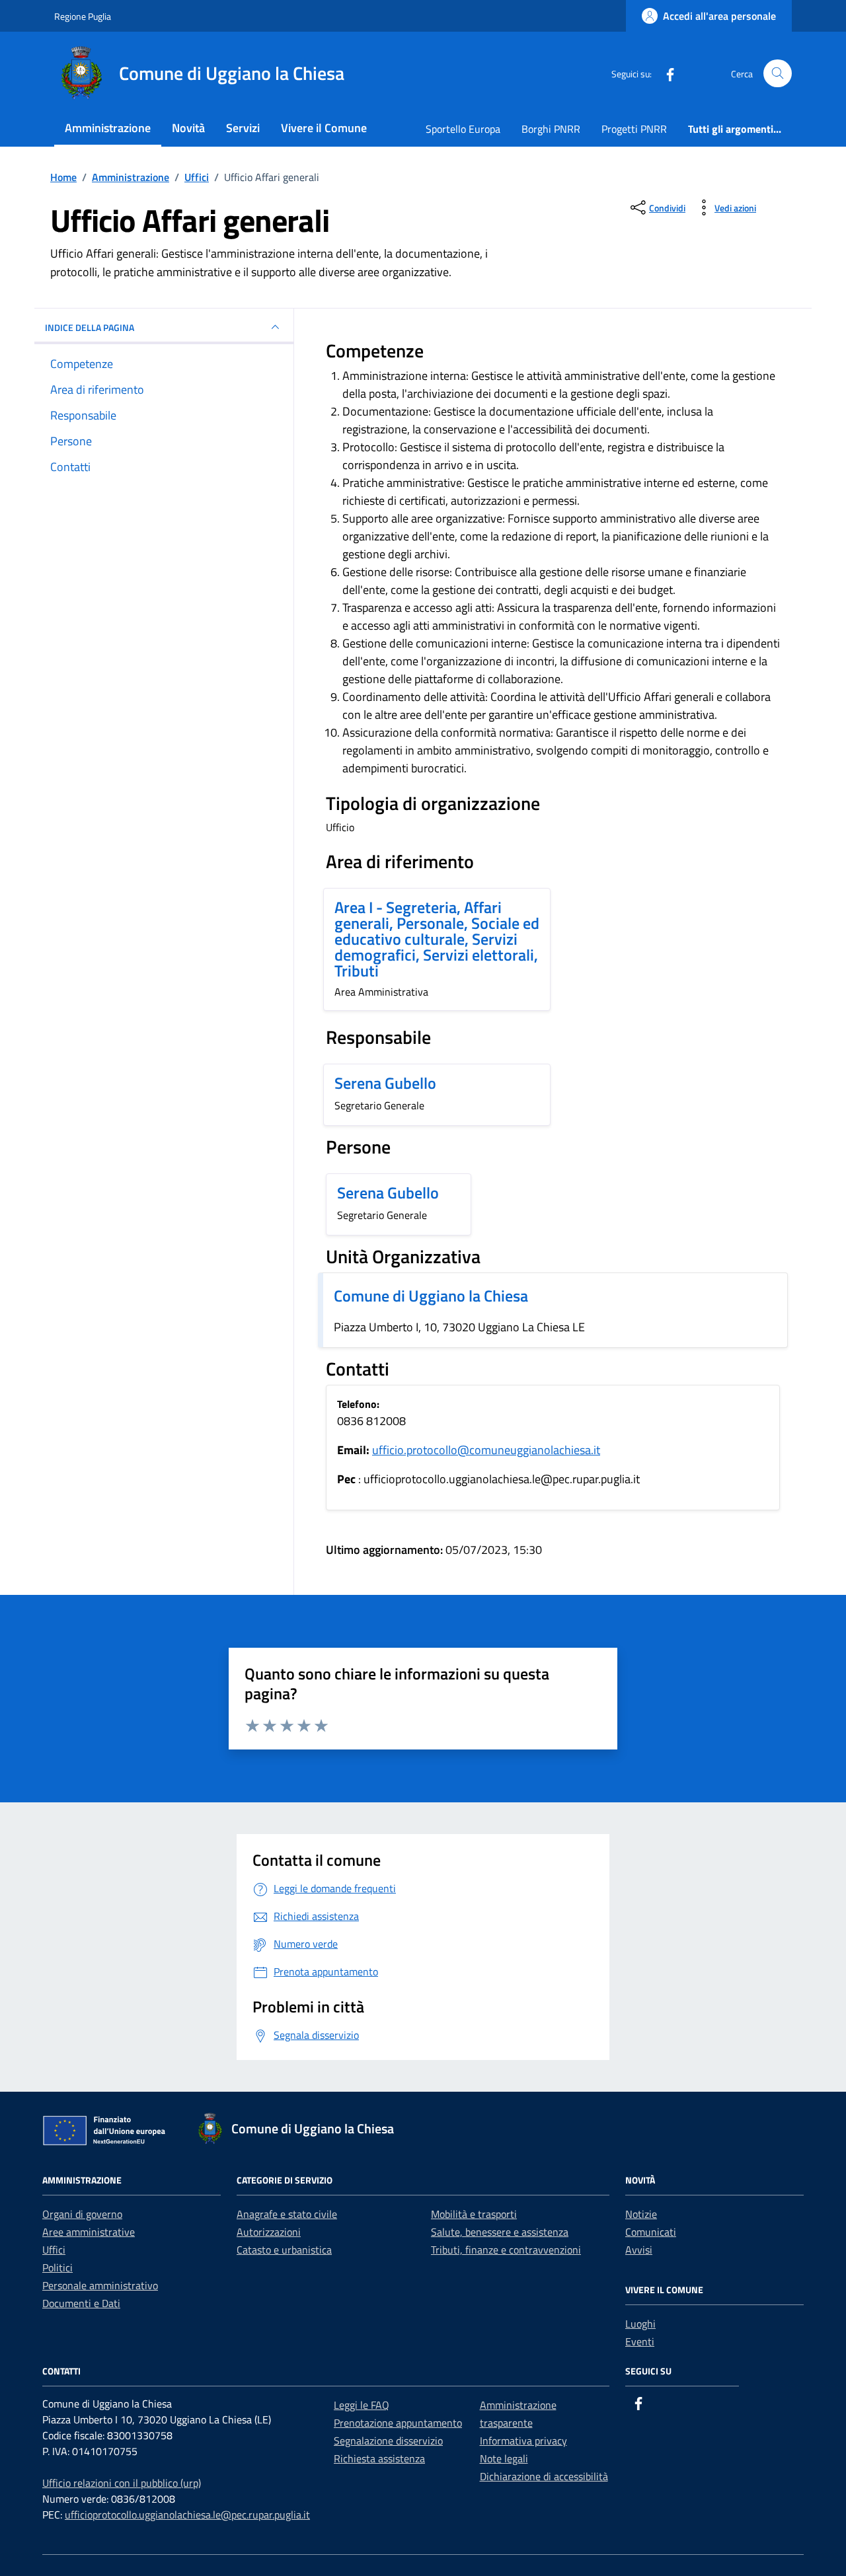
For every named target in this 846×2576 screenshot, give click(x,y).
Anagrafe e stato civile (287, 2214)
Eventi (640, 2341)
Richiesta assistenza (379, 2458)
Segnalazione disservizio (388, 2441)
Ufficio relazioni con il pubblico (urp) (122, 2483)
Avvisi (639, 2250)
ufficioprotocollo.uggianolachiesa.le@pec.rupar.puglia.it (187, 2515)
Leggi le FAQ (362, 2405)
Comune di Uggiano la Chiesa (431, 1296)
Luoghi (640, 2324)
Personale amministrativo (100, 2285)
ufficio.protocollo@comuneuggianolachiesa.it (486, 1450)
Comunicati (651, 2232)
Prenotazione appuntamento (398, 2423)
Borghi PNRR (551, 129)
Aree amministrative (89, 2232)
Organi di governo (82, 2214)
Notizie (641, 2214)
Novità (188, 128)
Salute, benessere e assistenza (500, 2232)
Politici (58, 2267)
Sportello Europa (463, 129)
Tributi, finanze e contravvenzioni (506, 2250)
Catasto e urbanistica (284, 2250)
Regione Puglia (83, 16)
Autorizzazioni (269, 2232)
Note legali (504, 2458)
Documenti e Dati (81, 2303)
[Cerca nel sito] (778, 74)
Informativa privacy (523, 2441)
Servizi (243, 128)
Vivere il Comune (324, 128)
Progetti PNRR (634, 129)
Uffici (54, 2250)
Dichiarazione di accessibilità (544, 2476)
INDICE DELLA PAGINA (90, 327)
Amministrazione (108, 128)
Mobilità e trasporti (474, 2214)
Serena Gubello (385, 1083)
